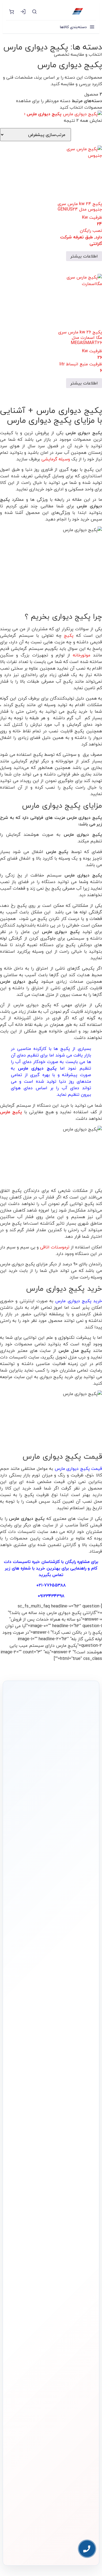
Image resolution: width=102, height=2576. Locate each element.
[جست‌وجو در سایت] (34, 11)
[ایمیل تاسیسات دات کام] (39, 2547)
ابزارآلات (87, 2275)
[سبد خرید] (11, 11)
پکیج (69, 635)
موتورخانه (82, 655)
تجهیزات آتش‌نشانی (80, 2293)
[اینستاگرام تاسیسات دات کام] (63, 2547)
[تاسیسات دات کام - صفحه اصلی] (69, 11)
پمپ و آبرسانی (83, 2248)
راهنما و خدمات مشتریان (77, 2307)
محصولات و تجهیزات (80, 2219)
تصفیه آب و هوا (82, 2266)
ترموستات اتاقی (55, 1247)
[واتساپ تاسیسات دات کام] (51, 2547)
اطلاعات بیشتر (84, 256)
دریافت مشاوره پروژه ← (51, 2515)
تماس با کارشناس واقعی (48, 1835)
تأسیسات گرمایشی (80, 2239)
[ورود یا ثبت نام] (23, 11)
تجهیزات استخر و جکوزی (77, 2257)
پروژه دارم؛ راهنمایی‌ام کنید (48, 1850)
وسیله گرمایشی (56, 459)
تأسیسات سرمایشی (50, 2230)
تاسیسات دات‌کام (82, 2320)
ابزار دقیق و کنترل (81, 2284)
